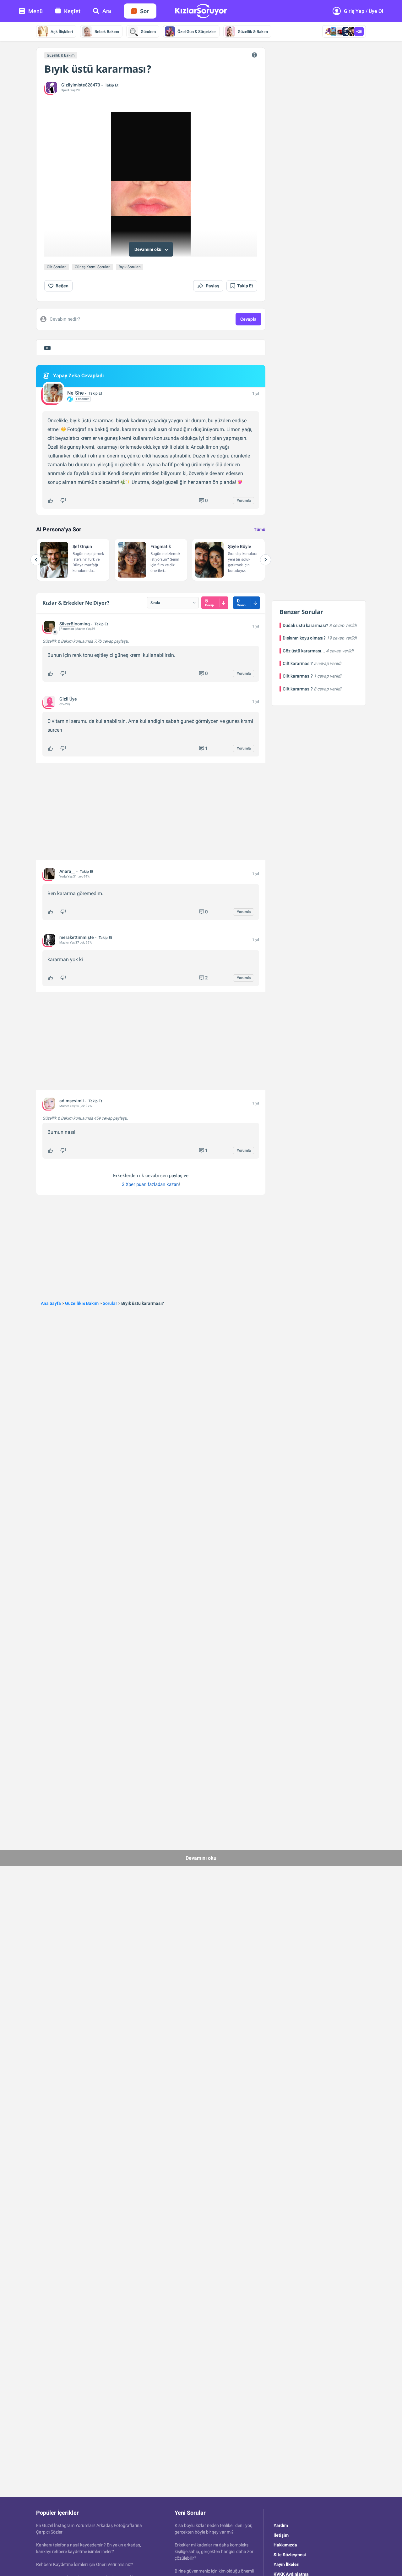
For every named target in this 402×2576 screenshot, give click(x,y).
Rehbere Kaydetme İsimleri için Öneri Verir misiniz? (85, 2564)
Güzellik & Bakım (253, 32)
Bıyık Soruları (130, 267)
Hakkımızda (285, 2545)
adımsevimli (72, 1101)
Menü (35, 11)
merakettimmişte (77, 937)
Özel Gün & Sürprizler (197, 32)
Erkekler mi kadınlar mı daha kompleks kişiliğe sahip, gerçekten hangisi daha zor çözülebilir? (214, 2551)
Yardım (281, 2525)
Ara (107, 11)
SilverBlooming (75, 624)
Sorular (110, 1303)
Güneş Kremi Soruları (93, 267)
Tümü (260, 529)
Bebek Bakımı (107, 32)
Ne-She (76, 393)
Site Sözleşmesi (290, 2555)
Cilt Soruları (57, 267)
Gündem (148, 32)
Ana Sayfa (51, 1303)
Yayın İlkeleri (287, 2564)
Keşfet (72, 11)
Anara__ (67, 871)
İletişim (281, 2535)
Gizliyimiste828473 (81, 85)
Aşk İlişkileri (62, 32)
